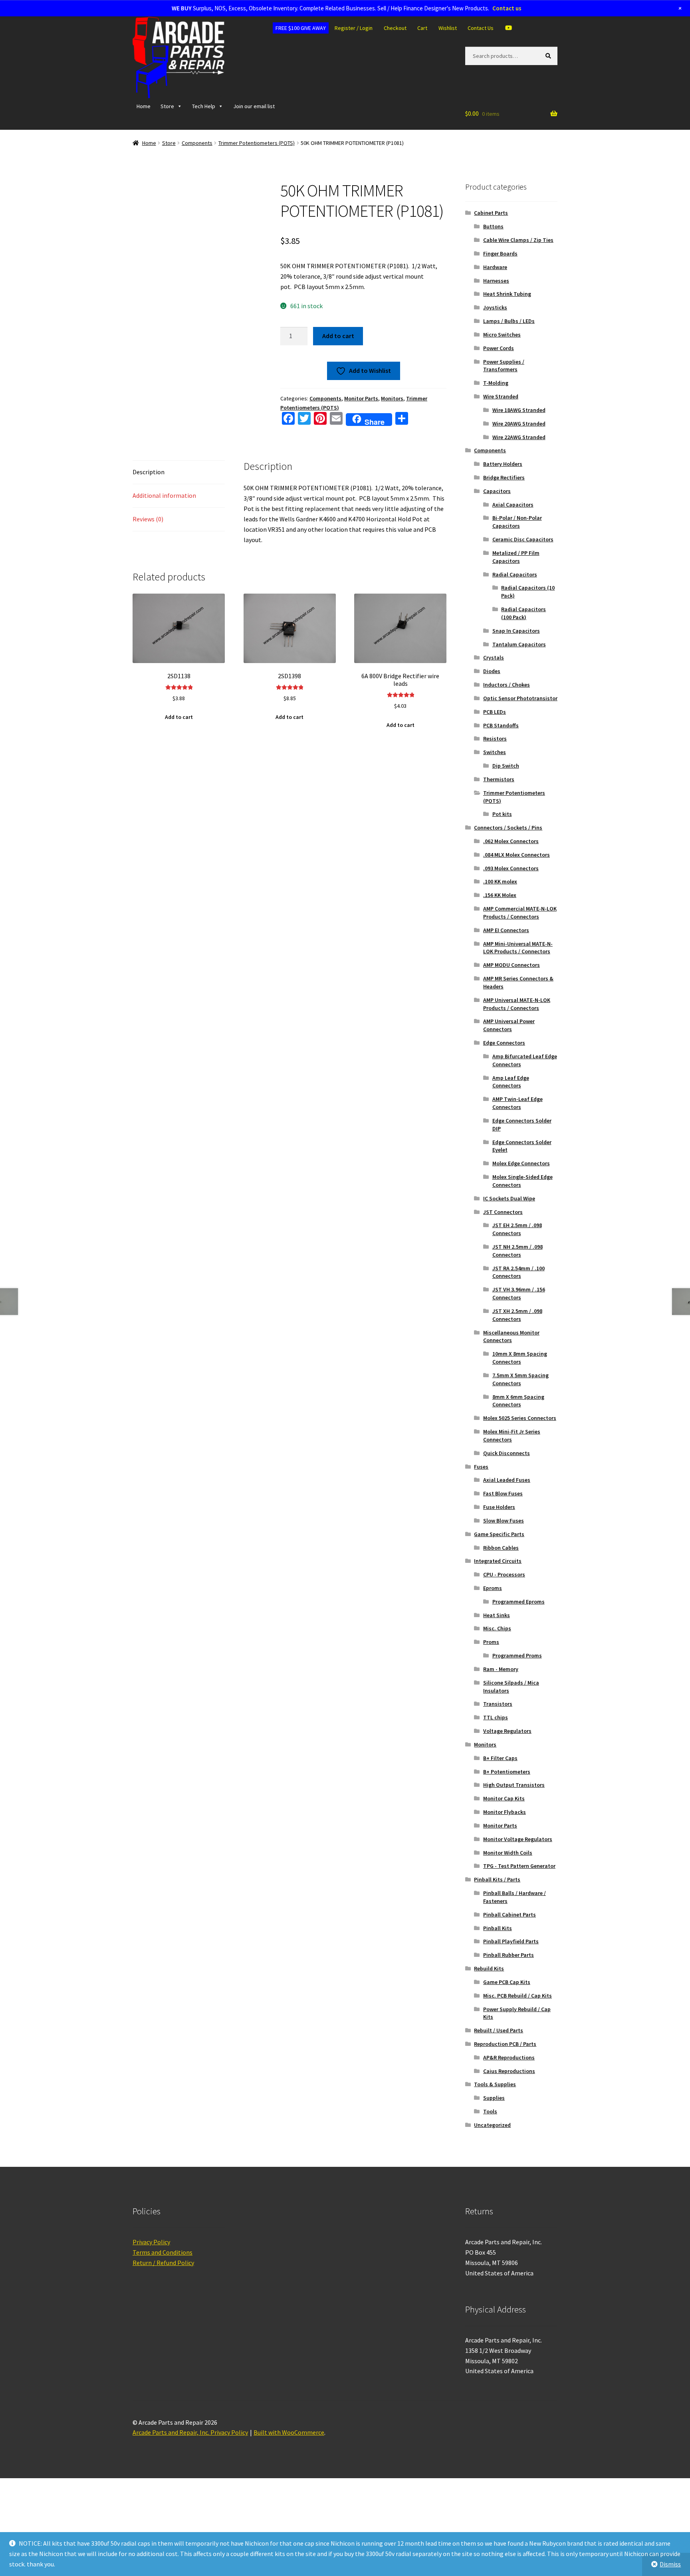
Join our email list (254, 123)
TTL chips (496, 1734)
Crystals (494, 674)
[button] (250, 209)
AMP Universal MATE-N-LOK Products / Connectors (517, 1020)
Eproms (493, 1604)
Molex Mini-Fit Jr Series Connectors (512, 1452)
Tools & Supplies (495, 2101)
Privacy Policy (151, 2258)
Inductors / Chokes (507, 701)
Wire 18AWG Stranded (519, 426)
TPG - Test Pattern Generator (519, 1882)
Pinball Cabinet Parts (510, 1931)
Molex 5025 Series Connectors (520, 1434)
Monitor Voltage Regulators (518, 1855)
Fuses (481, 1483)
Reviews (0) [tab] (148, 535)
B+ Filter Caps (500, 1774)
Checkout (395, 44)
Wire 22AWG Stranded (519, 453)
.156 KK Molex (500, 911)
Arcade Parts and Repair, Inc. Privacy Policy (190, 2449)
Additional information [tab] (164, 512)
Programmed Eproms (518, 1618)
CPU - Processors (504, 1591)
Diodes (492, 687)
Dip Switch (506, 782)
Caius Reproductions (509, 2087)
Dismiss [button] (670, 2564)
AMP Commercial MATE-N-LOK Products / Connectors (520, 929)
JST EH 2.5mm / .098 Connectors (517, 1245)
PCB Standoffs (501, 742)
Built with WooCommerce (289, 2449)
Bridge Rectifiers (504, 494)
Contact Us (481, 44)
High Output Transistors (514, 1801)
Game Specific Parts (499, 1550)
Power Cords (499, 364)
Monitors (392, 415)
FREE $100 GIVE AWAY (301, 44)
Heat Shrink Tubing (507, 310)
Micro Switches (502, 351)
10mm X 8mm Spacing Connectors (520, 1374)
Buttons (493, 243)
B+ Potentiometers (507, 1788)
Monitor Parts (361, 415)
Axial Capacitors (513, 521)
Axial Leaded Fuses (507, 1496)
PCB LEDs (495, 728)
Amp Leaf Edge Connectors (511, 1098)
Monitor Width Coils (508, 1869)
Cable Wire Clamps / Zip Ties (518, 256)
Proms (491, 1658)
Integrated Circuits (498, 1577)
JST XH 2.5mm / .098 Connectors (517, 1331)
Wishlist (448, 44)
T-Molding (496, 399)
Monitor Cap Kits (504, 1815)
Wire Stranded (501, 413)
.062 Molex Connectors (511, 857)
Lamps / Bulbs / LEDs (509, 337)
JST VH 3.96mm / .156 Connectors (519, 1310)
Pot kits (502, 830)
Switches (495, 768)
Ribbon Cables (501, 1564)
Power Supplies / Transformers (504, 382)
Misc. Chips (497, 1645)
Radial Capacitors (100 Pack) (523, 630)
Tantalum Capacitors (519, 661)
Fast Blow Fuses (503, 1510)
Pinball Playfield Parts (511, 1958)
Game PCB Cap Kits (507, 1998)
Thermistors (499, 796)
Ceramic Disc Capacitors (523, 556)
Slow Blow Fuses (504, 1537)
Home (144, 123)
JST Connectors (503, 1228)
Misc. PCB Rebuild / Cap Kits (517, 2012)
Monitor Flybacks (505, 1828)
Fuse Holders (499, 1523)
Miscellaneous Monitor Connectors (511, 1353)
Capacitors (497, 507)
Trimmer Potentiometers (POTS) (257, 159)
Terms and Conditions (163, 2269)
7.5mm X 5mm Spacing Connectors (520, 1396)
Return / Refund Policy (163, 2279)
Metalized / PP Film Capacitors (516, 573)
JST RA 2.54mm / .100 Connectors (518, 1289)
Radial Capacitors (515, 591)
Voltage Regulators (507, 1747)
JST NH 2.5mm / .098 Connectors (517, 1267)
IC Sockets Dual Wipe (509, 1215)
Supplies (494, 2114)
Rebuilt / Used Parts (499, 2047)
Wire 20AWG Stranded (519, 440)
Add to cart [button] (179, 733)
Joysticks (495, 324)
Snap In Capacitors (516, 647)
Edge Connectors (504, 1059)
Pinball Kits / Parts (497, 1896)
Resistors (495, 755)
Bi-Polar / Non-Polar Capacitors (517, 538)
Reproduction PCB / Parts (505, 2060)
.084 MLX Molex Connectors (517, 871)
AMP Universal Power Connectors (509, 1041)
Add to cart (338, 352)
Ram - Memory (501, 1685)
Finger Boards (500, 270)
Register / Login (354, 44)
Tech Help (204, 123)
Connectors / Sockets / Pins (508, 844)
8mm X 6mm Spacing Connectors (518, 1417)
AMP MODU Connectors (512, 981)
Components (197, 159)
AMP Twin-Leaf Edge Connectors (517, 1119)
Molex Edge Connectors (521, 1180)
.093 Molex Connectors (511, 885)
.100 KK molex (500, 898)
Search (550, 72)
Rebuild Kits (489, 1985)
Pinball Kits (498, 1944)
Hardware (495, 283)
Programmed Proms (517, 1672)
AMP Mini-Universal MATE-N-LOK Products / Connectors (518, 964)
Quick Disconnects (507, 1469)
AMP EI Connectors (506, 946)
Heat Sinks (497, 1632)
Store (167, 123)
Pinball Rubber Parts (509, 1971)
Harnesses (496, 297)
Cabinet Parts (491, 229)
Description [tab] (149, 488)
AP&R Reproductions (509, 2074)
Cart (422, 44)
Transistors (498, 1720)
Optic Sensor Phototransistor (520, 715)
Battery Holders (503, 480)
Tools (490, 2128)
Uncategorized (492, 2141)
